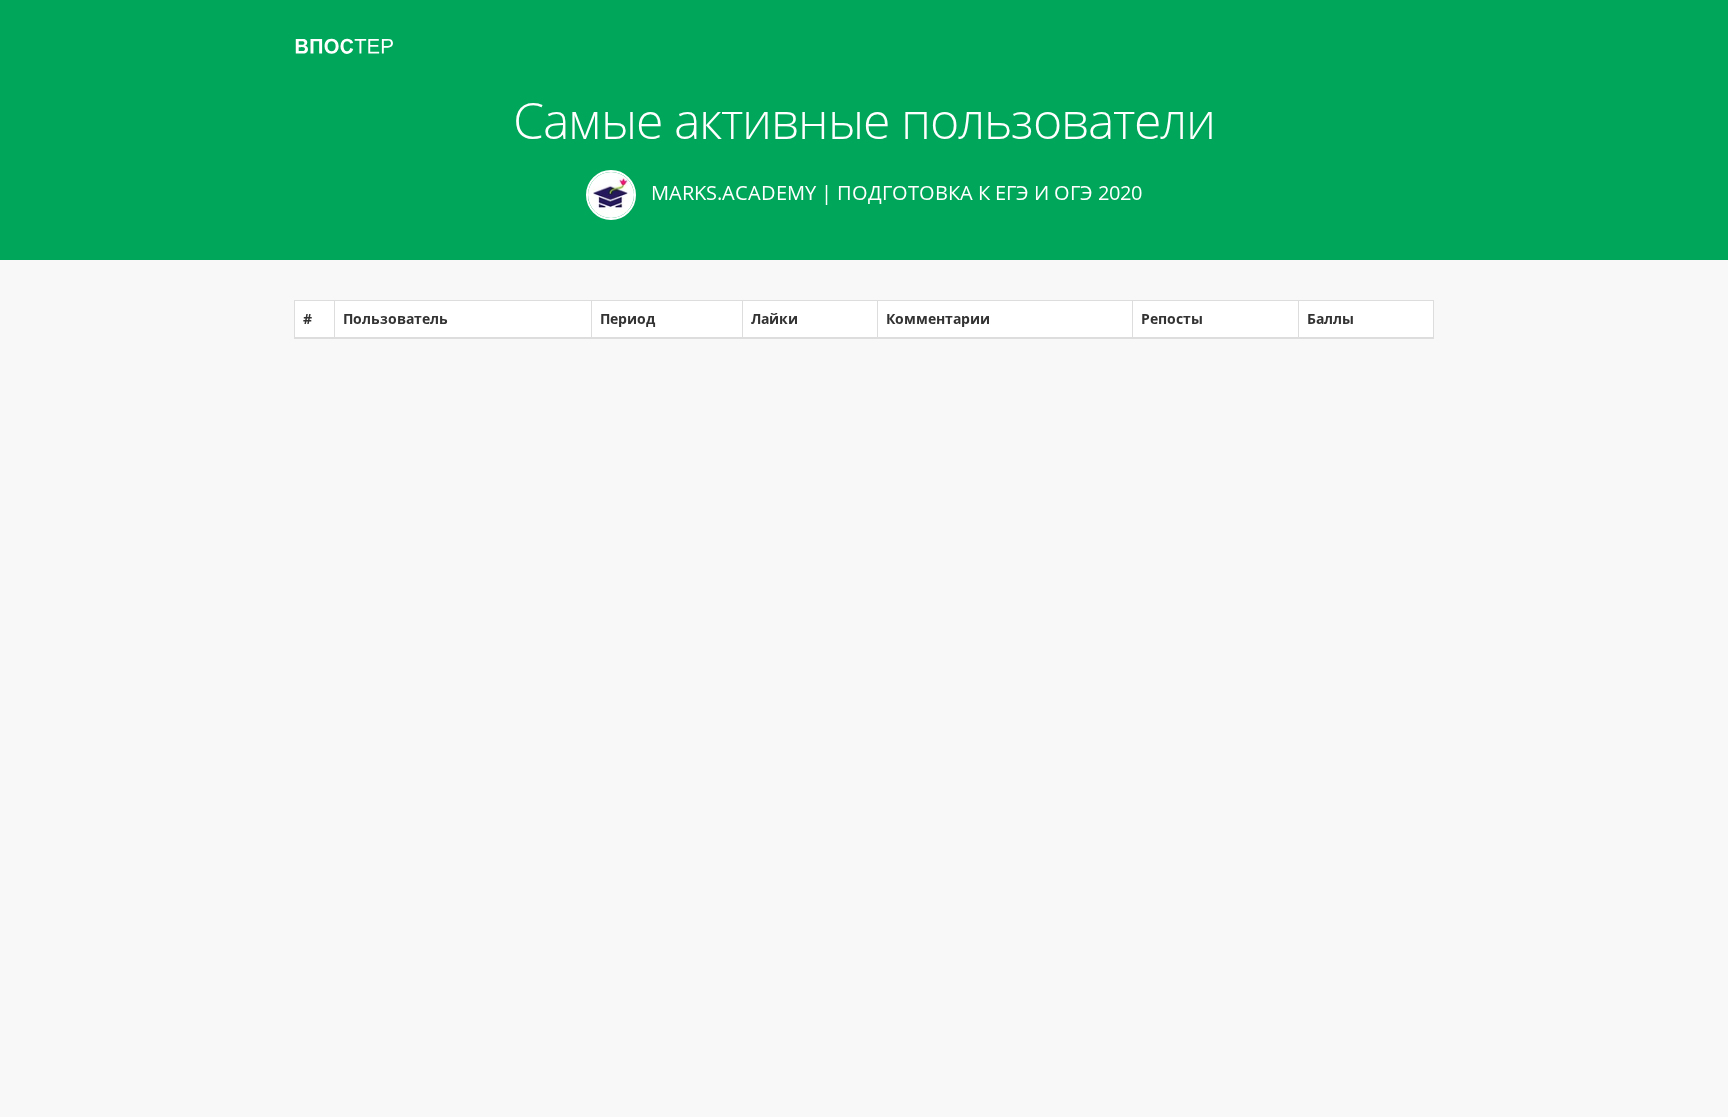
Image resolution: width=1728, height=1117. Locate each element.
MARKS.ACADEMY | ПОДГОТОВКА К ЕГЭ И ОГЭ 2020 (894, 192)
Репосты (1172, 318)
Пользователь (395, 318)
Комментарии (938, 318)
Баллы (1330, 318)
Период (627, 318)
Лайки (774, 318)
